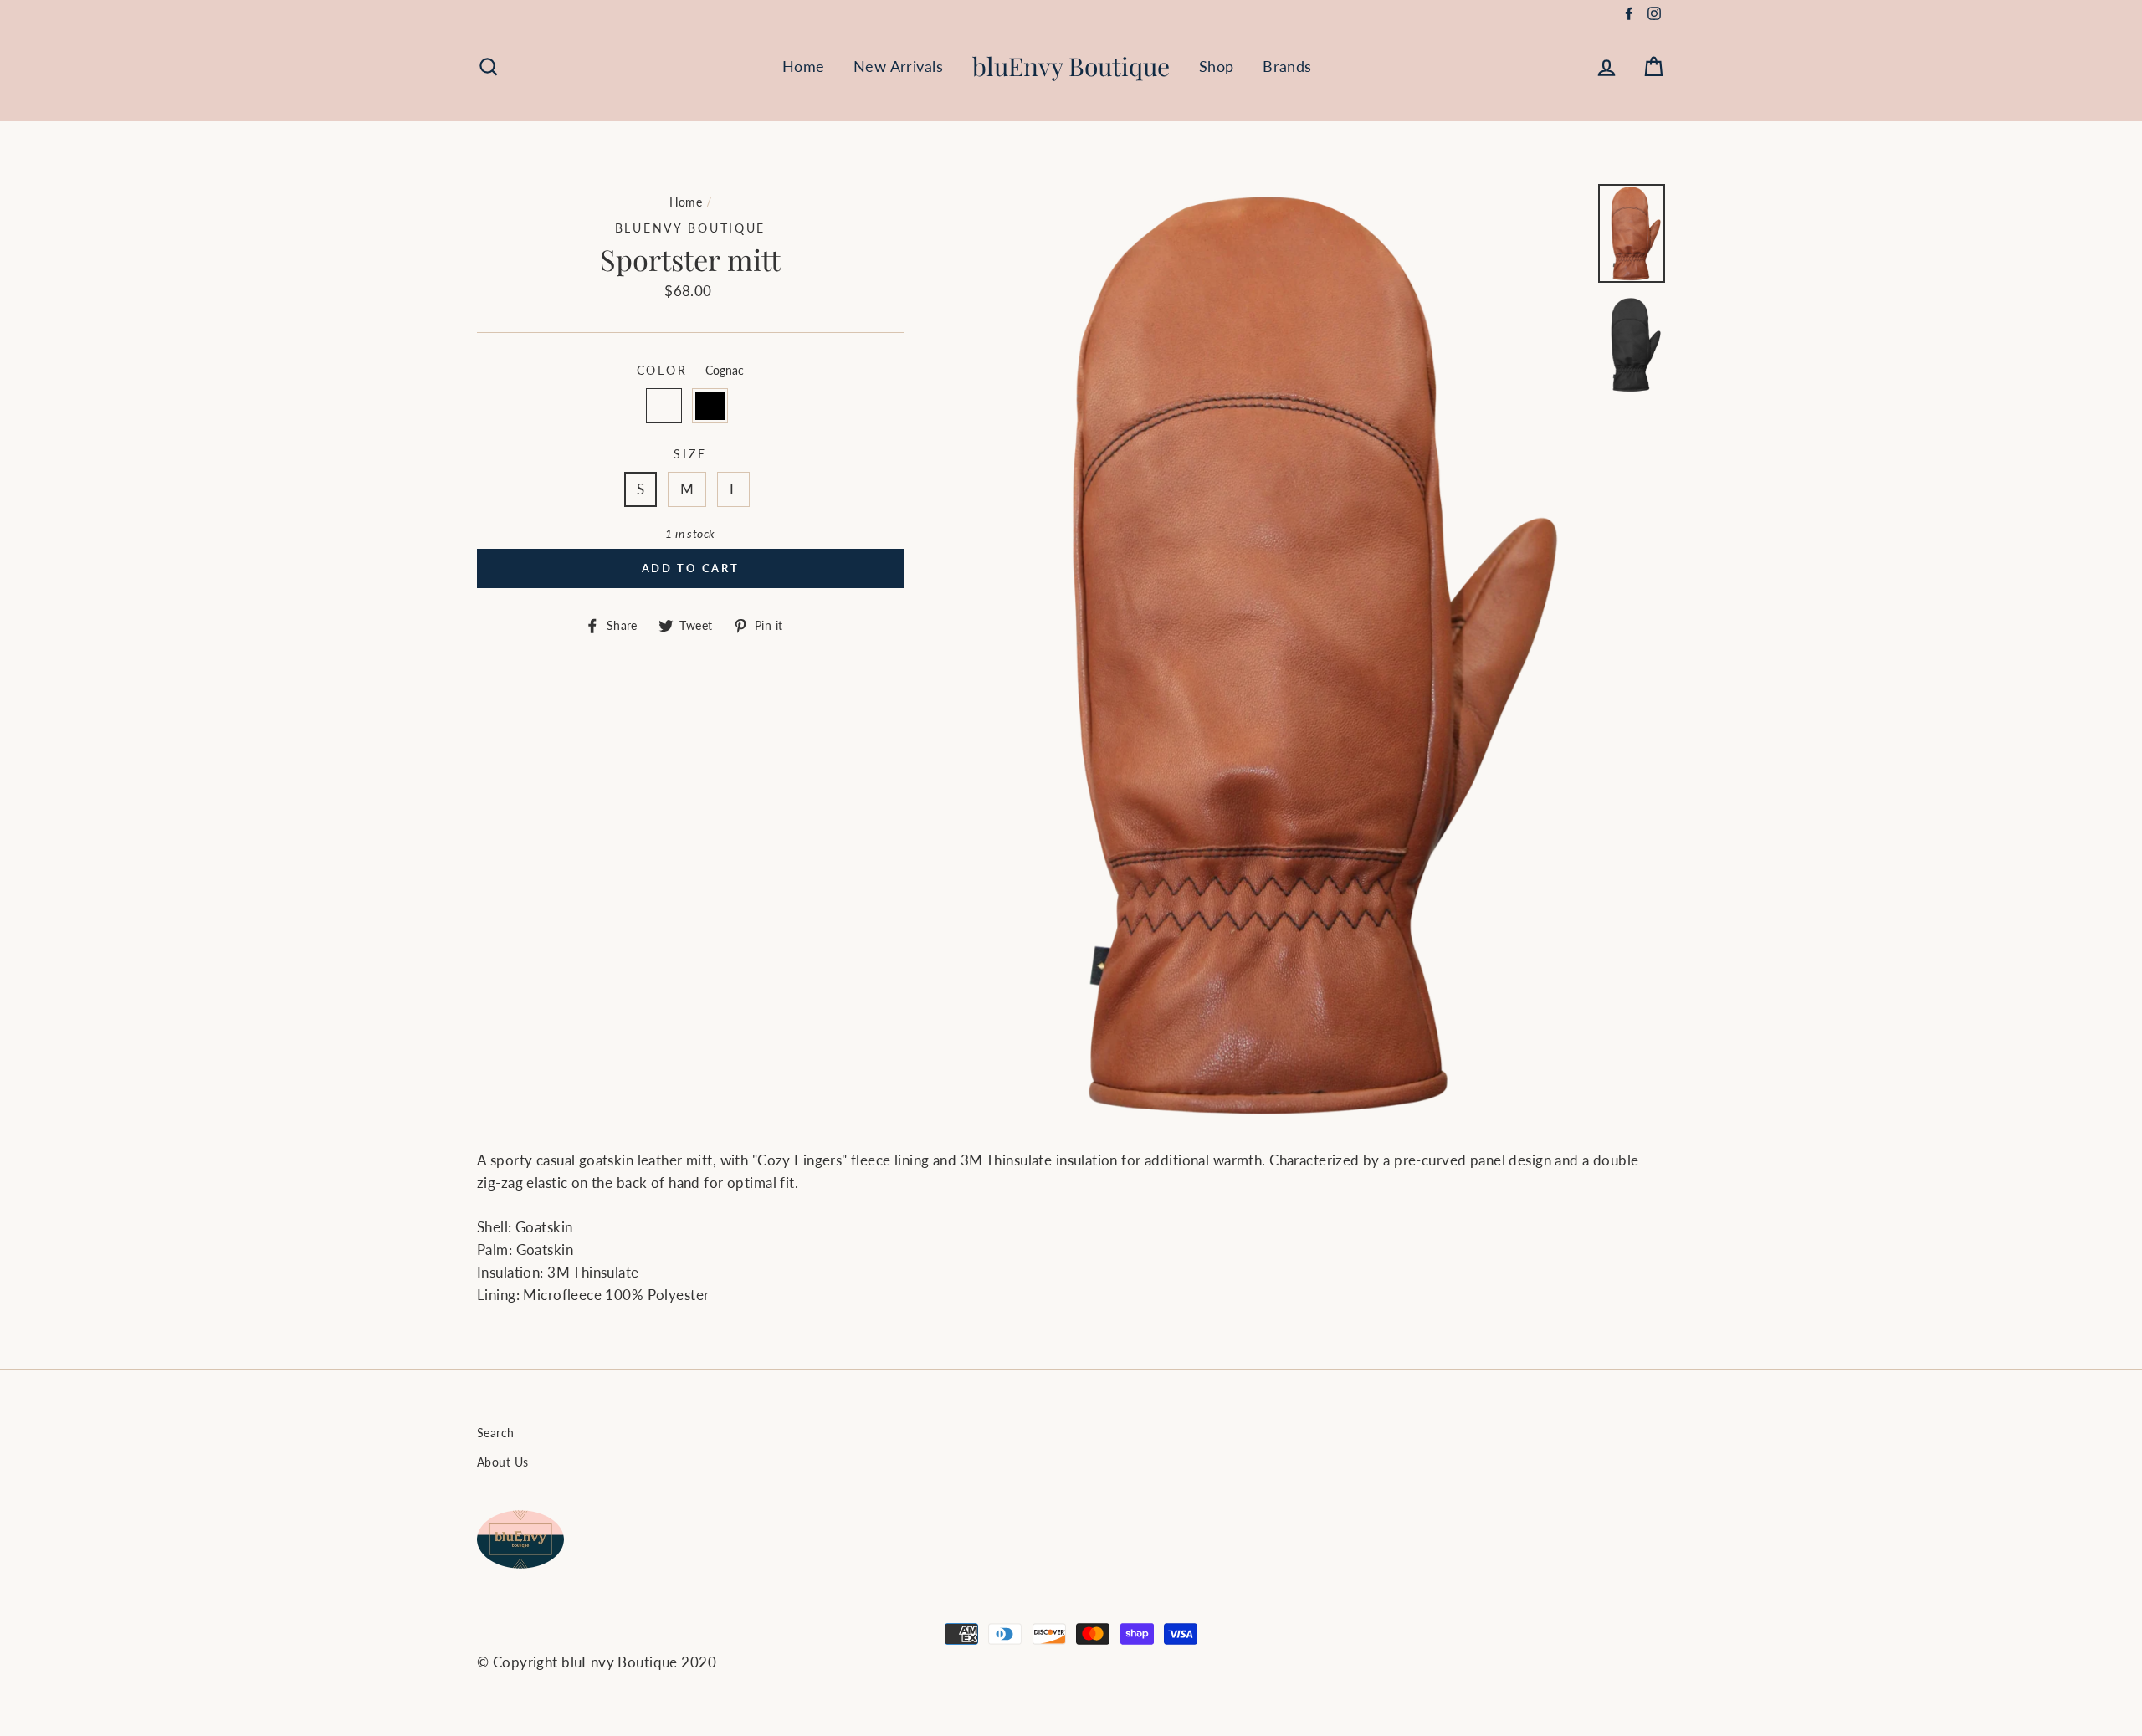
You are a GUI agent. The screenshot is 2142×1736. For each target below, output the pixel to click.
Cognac (664, 405)
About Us (502, 1462)
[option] (1273, 654)
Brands (1287, 66)
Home (804, 66)
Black (710, 405)
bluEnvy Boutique (1071, 66)
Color (690, 371)
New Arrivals (898, 66)
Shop (1217, 66)
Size (690, 454)
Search (496, 1433)
